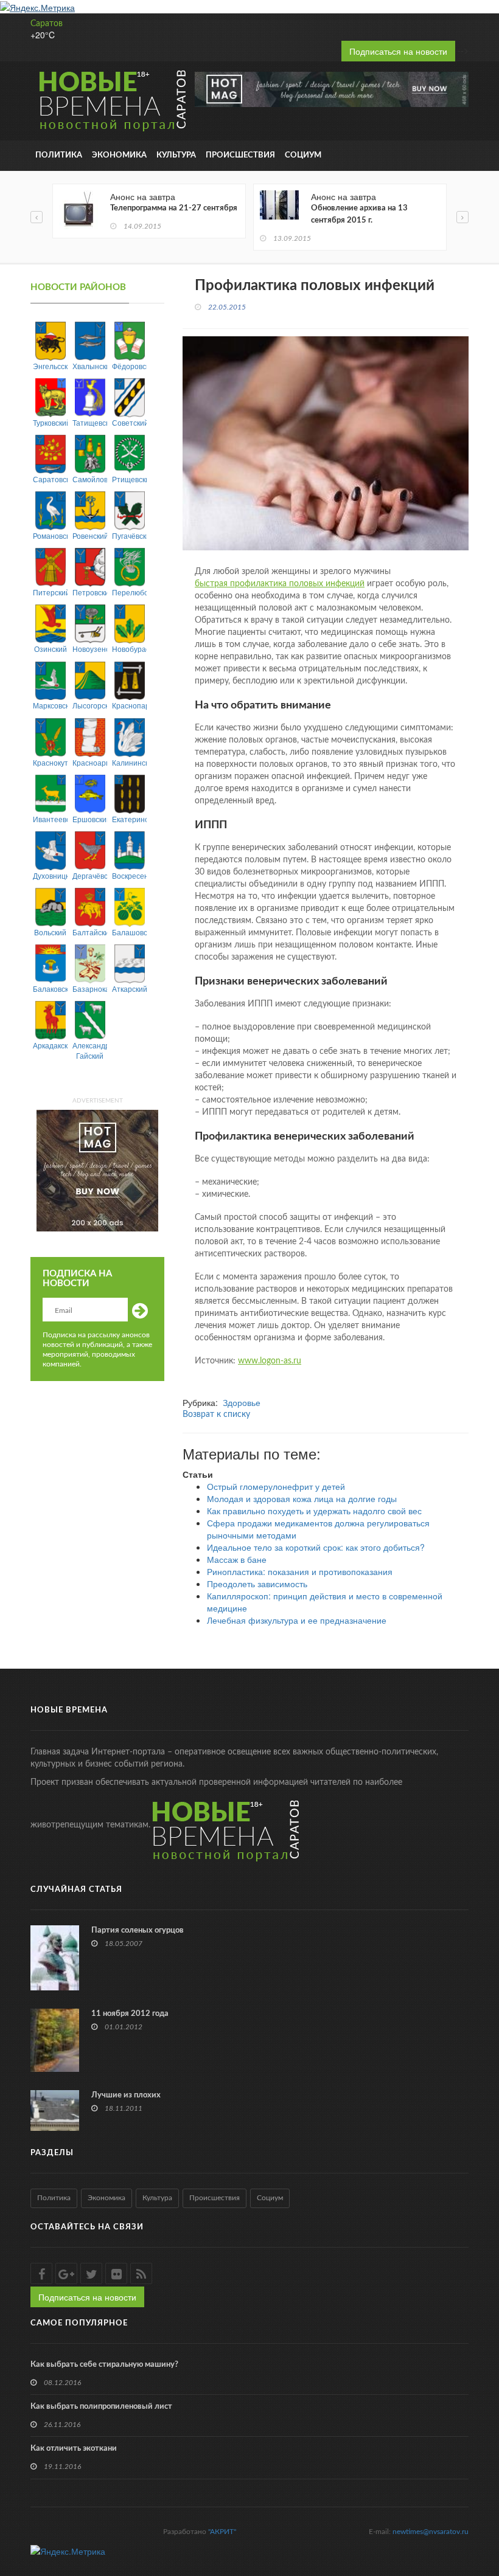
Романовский (50, 535)
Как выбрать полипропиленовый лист (101, 2407)
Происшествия (240, 155)
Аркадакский (50, 1045)
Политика (59, 155)
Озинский (51, 649)
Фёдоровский (129, 366)
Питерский (50, 592)
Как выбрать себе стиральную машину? (104, 2365)
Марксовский (50, 705)
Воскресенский (129, 875)
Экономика (119, 155)
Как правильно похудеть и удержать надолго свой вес (314, 1511)
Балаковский (50, 989)
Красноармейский (90, 762)
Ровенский (90, 535)
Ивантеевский (50, 819)
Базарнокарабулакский (90, 989)
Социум (303, 155)
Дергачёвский (90, 875)
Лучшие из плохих (126, 2095)
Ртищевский (129, 479)
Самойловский (90, 479)
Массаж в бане (237, 1559)
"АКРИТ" (222, 2532)
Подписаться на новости (398, 51)
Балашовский (129, 932)
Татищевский (90, 422)
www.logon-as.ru (270, 1361)
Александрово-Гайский (90, 1050)
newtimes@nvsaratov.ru (431, 2532)
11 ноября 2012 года (130, 2014)
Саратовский (50, 479)
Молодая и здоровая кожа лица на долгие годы (302, 1498)
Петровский (90, 592)
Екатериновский (129, 819)
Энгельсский (50, 366)
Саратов (47, 24)
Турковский (50, 422)
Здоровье (242, 1402)
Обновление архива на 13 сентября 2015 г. (359, 214)
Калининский (129, 762)
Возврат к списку (216, 1414)
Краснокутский (50, 762)
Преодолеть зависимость (257, 1584)
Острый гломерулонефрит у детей (276, 1486)
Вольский (50, 932)
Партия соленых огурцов (138, 1930)
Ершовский (90, 819)
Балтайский (90, 932)
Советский (129, 422)
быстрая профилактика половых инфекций (280, 584)
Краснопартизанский (129, 705)
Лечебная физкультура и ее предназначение (297, 1620)
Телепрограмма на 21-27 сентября (174, 208)
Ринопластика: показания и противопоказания (300, 1571)
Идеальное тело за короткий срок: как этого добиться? (316, 1547)
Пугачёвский (129, 535)
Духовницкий (50, 875)
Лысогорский (90, 705)
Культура (176, 155)
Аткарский (129, 989)
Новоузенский (90, 649)
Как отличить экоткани (74, 2449)
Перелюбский (129, 592)
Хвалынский (90, 366)
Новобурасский (129, 649)
